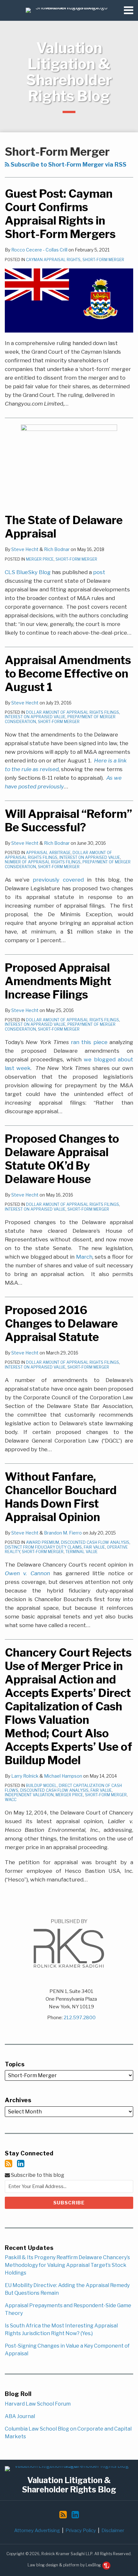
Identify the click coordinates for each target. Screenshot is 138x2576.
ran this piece (89, 1042)
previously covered (58, 880)
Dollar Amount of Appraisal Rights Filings (73, 712)
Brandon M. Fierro (63, 1533)
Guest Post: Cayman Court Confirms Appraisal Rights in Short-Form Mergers (60, 214)
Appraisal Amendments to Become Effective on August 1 (68, 674)
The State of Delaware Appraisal (64, 527)
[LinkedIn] (21, 2164)
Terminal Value (82, 1552)
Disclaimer (113, 2531)
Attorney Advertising (37, 2531)
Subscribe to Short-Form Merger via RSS (68, 165)
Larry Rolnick (25, 1776)
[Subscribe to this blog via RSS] (9, 2164)
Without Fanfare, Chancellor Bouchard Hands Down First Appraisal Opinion (61, 1497)
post (99, 572)
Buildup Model (41, 1786)
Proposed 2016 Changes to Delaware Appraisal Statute (61, 1324)
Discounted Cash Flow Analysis (95, 1542)
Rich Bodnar (57, 549)
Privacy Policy (81, 2531)
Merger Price (40, 559)
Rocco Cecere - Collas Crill (39, 250)
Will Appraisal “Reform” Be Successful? (69, 821)
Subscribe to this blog (37, 2175)
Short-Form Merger (103, 260)
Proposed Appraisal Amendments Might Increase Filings (58, 981)
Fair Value (94, 1547)
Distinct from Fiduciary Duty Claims (43, 1547)
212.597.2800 (80, 2018)
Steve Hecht (25, 549)
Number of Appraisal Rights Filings (43, 862)
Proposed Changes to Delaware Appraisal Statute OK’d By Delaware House (62, 1159)
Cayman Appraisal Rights (53, 260)
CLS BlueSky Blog (28, 572)
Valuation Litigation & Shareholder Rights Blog (69, 72)
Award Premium (43, 1542)
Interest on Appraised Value (35, 717)
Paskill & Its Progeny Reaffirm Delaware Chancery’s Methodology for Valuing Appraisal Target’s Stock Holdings (67, 2265)
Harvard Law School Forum (38, 2404)
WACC (11, 1800)
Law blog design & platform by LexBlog (65, 2565)
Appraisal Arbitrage (48, 853)
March (84, 1257)
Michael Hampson (63, 1776)
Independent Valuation (29, 1795)
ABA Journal (20, 2416)
